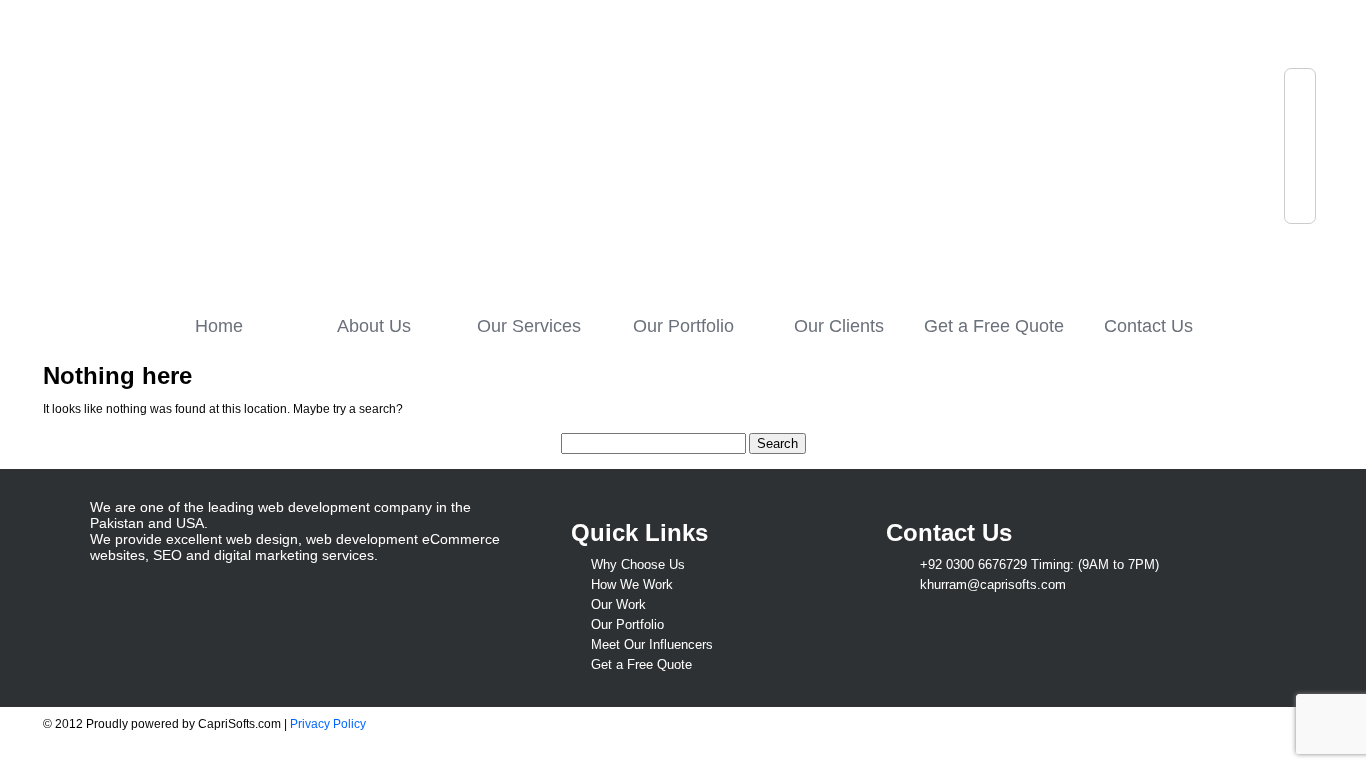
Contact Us (1148, 326)
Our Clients (839, 326)
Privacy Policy (328, 724)
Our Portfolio (683, 326)
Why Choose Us (638, 564)
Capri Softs (271, 147)
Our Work (618, 604)
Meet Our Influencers (652, 644)
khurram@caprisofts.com (993, 584)
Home (219, 326)
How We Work (632, 584)
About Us (374, 326)
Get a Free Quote (994, 326)
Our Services (529, 326)
